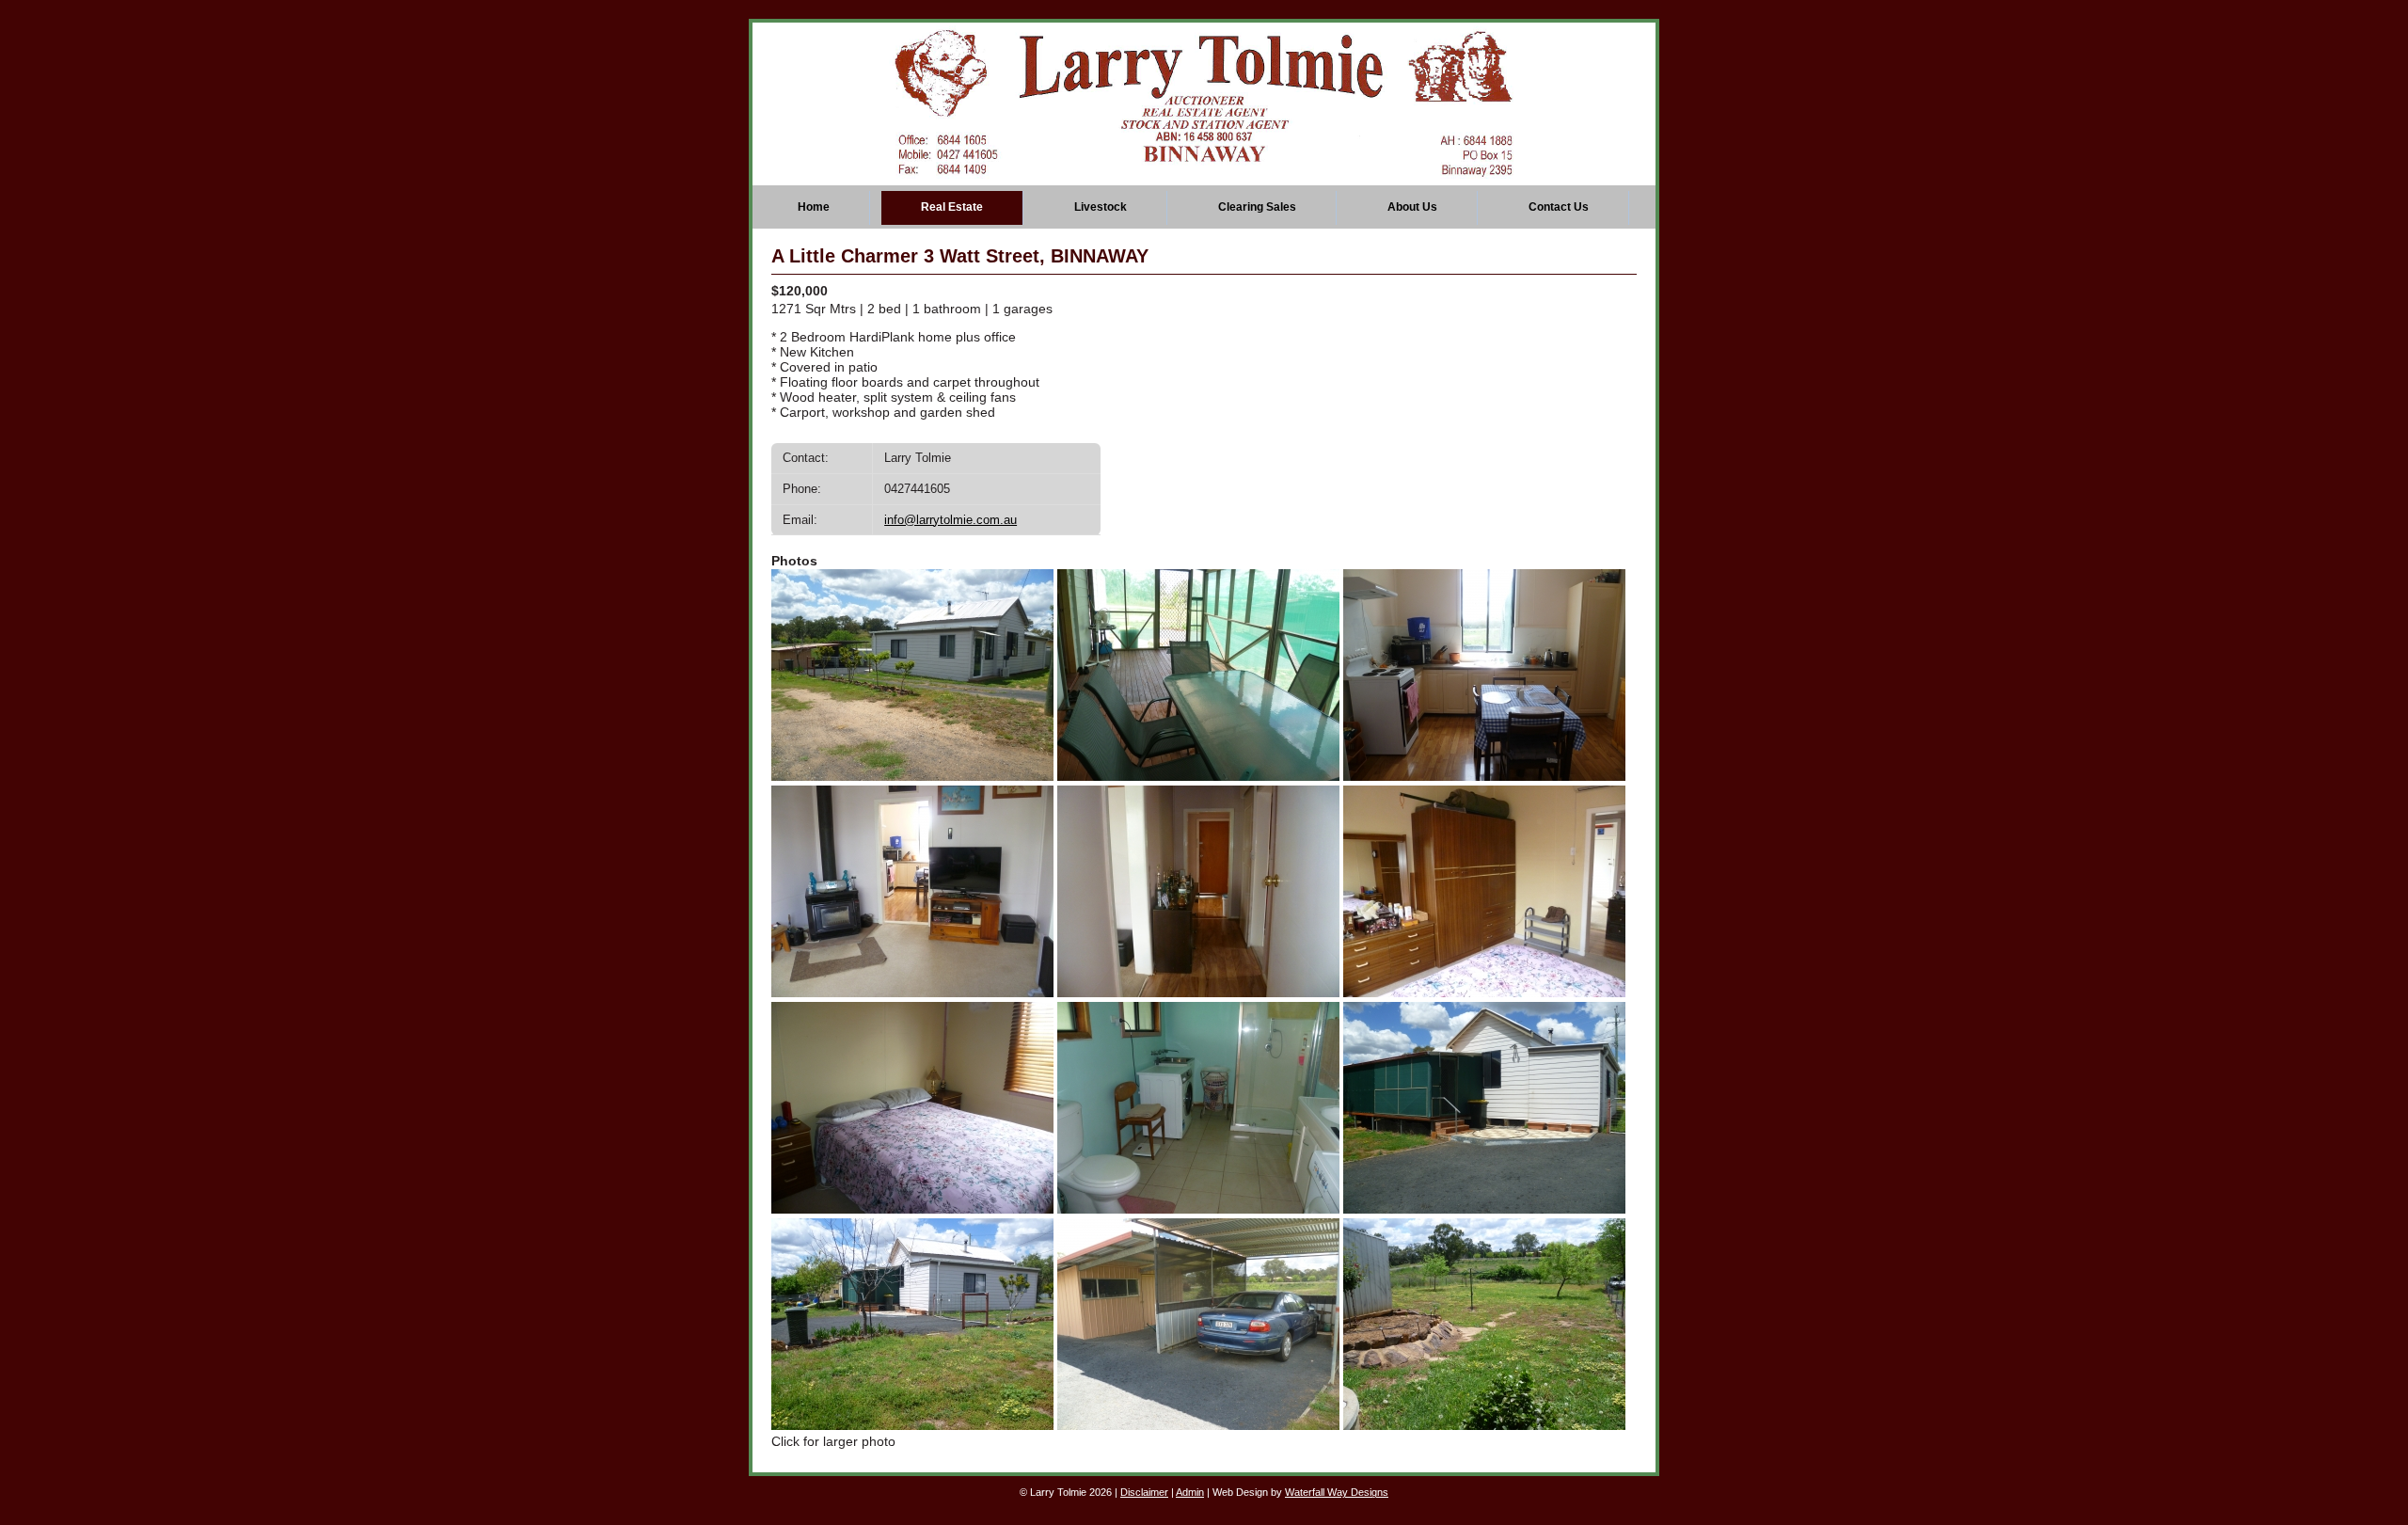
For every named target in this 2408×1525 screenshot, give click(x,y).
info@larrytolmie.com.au (951, 520)
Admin (1190, 1492)
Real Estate (952, 207)
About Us (1412, 207)
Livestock (1101, 207)
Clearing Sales (1257, 207)
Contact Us (1559, 207)
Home (814, 207)
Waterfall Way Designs (1337, 1492)
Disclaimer (1144, 1492)
